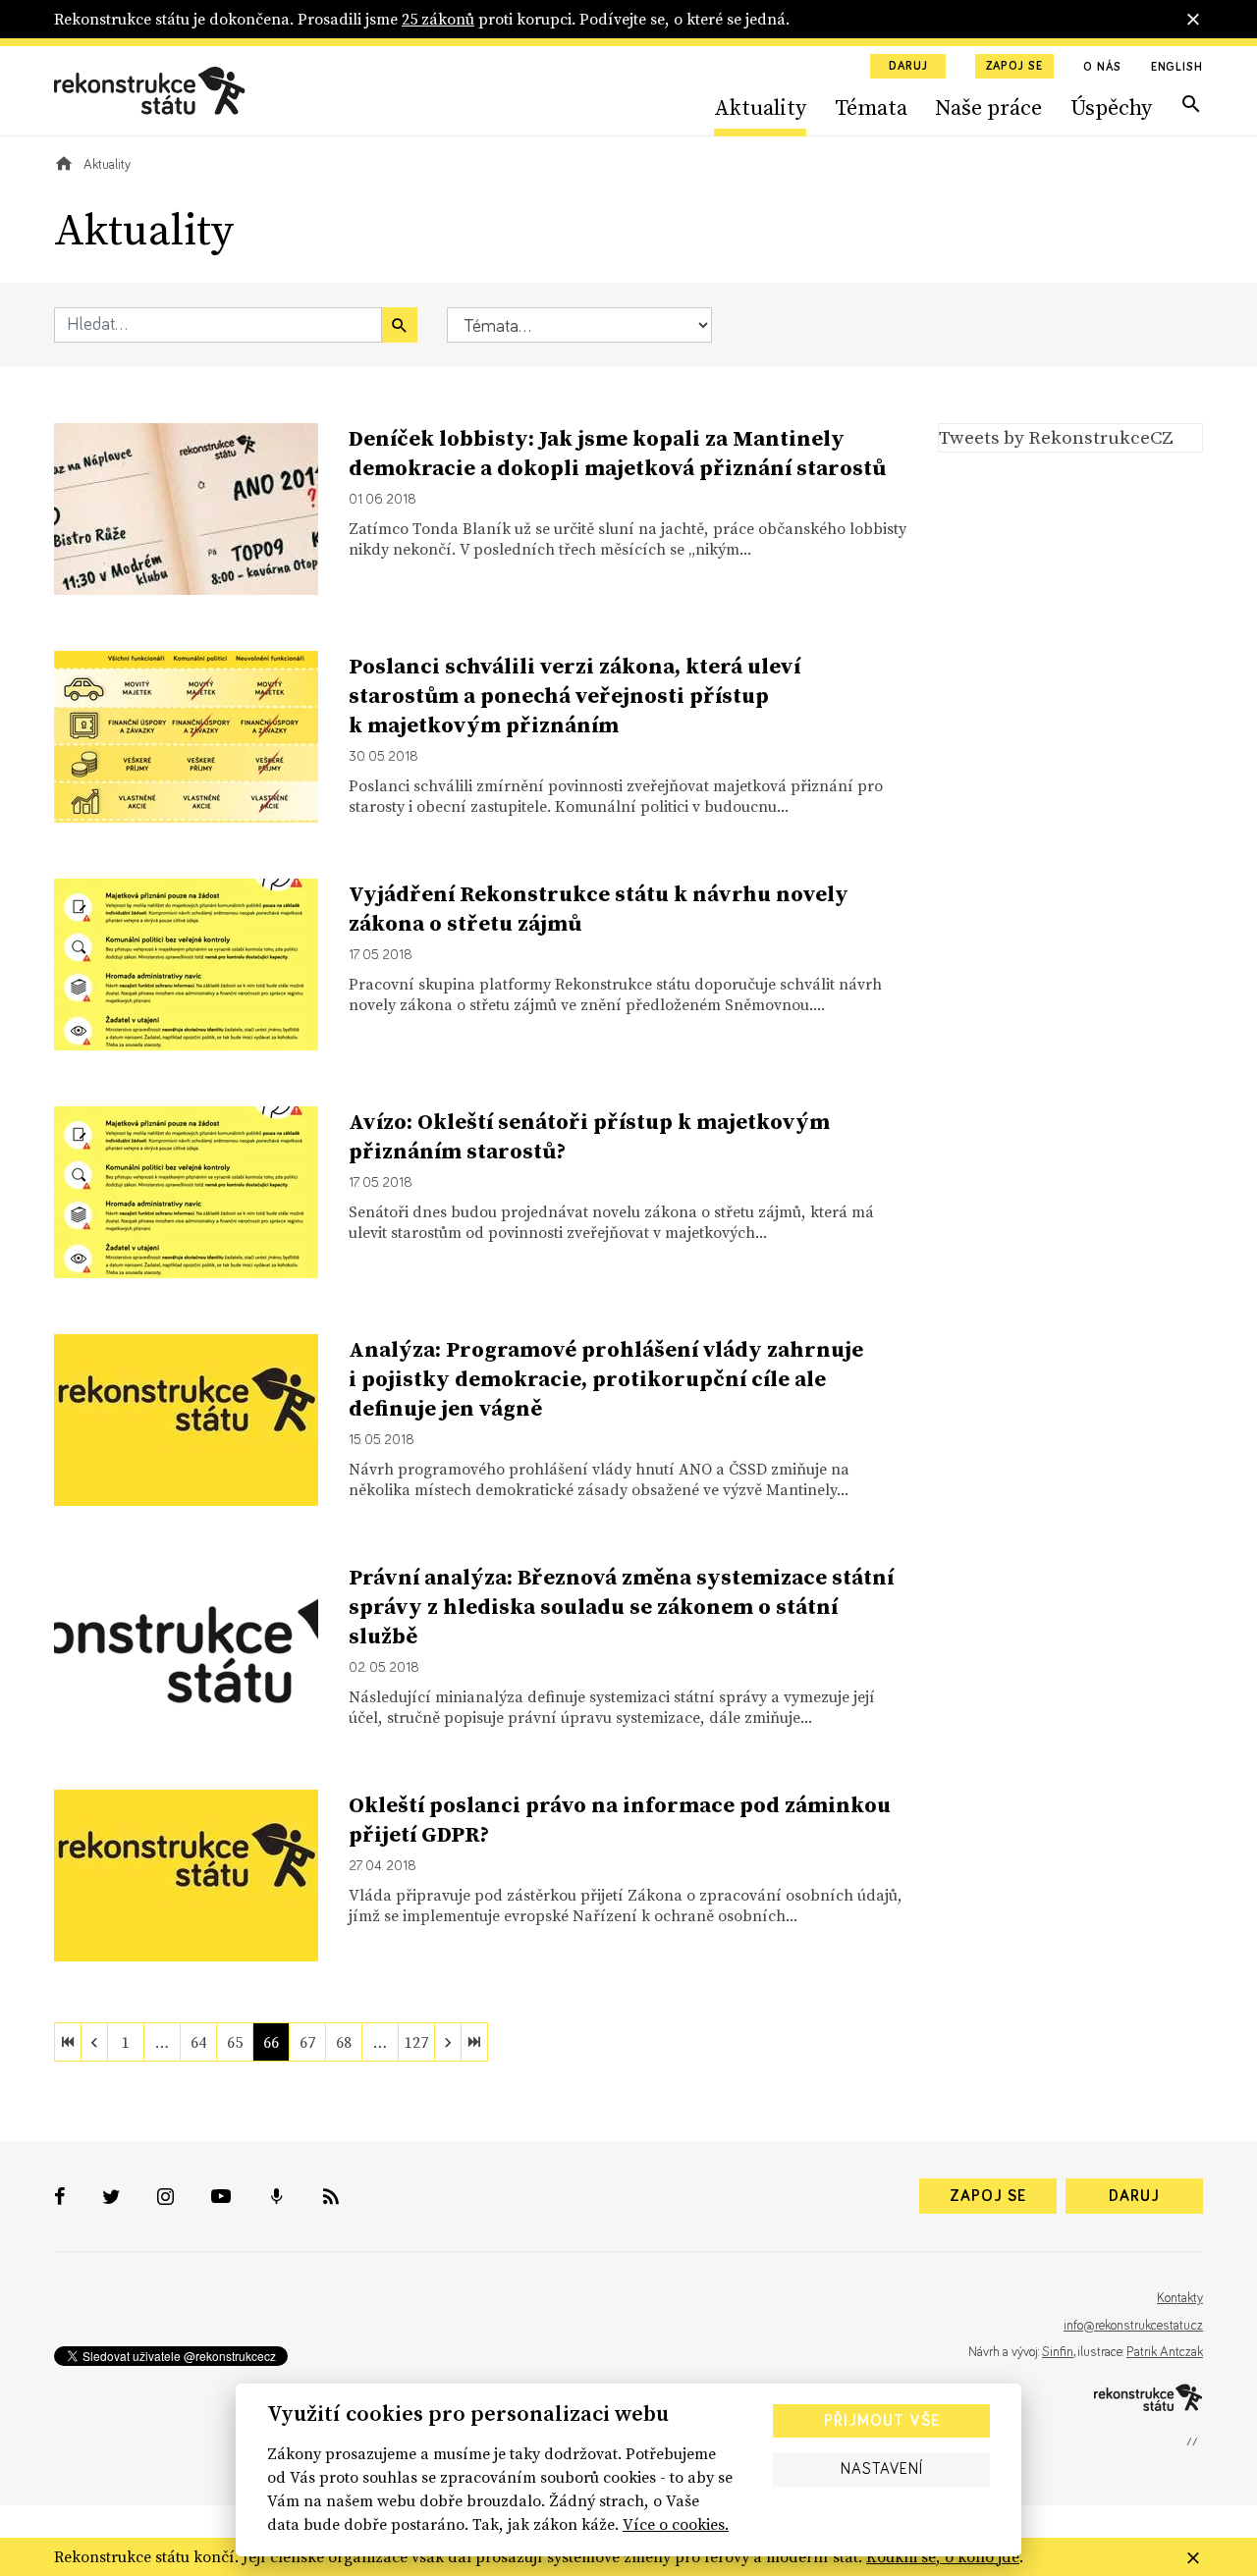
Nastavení (882, 2469)
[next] (448, 2042)
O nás (1102, 68)
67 (307, 2042)
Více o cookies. (676, 2524)
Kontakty (1180, 2298)
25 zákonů (438, 19)
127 (416, 2042)
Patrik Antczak (1165, 2352)
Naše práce (988, 107)
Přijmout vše (882, 2421)
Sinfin (1058, 2352)
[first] (68, 2042)
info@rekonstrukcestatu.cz (1133, 2326)
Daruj (908, 67)
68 (344, 2042)
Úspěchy (1111, 107)
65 (235, 2042)
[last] (474, 2042)
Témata (871, 107)
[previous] (94, 2042)
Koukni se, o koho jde (943, 2556)
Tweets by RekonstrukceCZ (1056, 437)
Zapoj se (1014, 67)
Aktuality (760, 107)
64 (198, 2042)
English (1177, 68)
